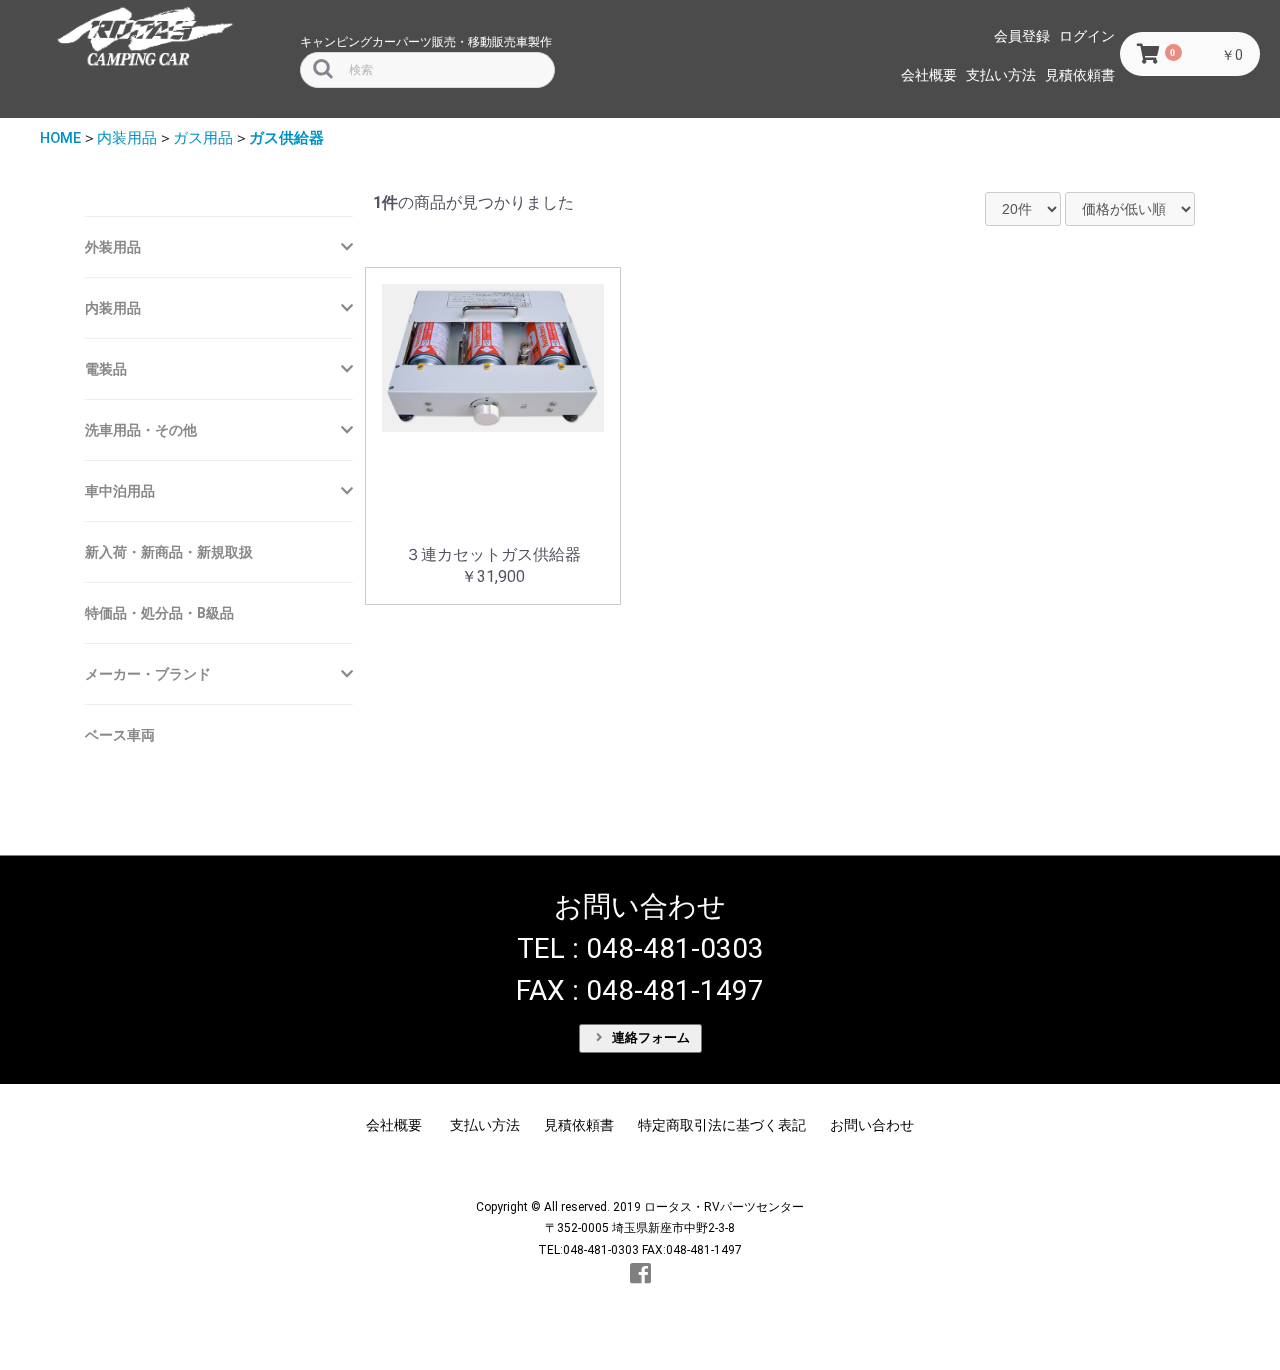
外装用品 (113, 247)
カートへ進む (715, 704)
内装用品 (127, 138)
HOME (60, 138)
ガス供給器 (286, 138)
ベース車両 (120, 735)
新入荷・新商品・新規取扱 (169, 552)
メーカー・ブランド (148, 674)
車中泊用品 (120, 491)
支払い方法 (1001, 75)
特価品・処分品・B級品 (159, 613)
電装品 (106, 369)
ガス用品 (203, 138)
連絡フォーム (649, 1037)
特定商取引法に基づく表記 (722, 1125)
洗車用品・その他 (141, 430)
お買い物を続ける (579, 704)
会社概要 (929, 75)
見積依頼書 (1080, 75)
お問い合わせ (872, 1125)
